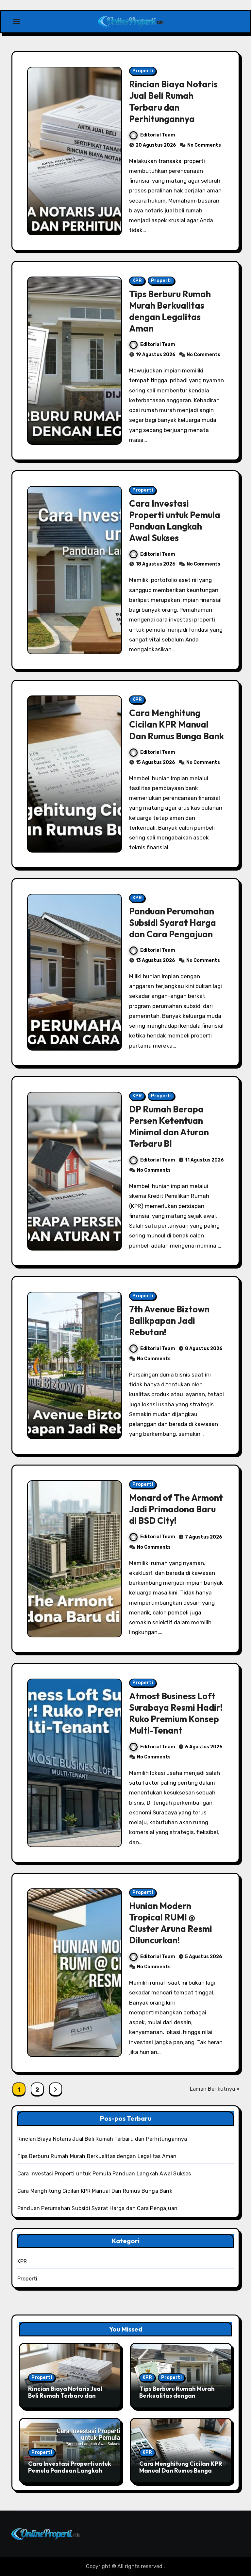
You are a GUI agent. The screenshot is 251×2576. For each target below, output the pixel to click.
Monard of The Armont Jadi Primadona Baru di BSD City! (176, 1509)
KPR (137, 281)
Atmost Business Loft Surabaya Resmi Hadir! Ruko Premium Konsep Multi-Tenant (176, 1713)
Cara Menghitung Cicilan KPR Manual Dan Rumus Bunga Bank (176, 724)
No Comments (204, 145)
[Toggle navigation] (17, 22)
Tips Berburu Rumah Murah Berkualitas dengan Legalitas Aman (170, 311)
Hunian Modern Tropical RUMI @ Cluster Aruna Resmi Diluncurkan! (171, 1923)
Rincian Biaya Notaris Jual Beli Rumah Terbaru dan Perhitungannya (173, 101)
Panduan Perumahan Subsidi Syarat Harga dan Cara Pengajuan (173, 923)
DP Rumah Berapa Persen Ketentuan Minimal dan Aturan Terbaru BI (169, 1126)
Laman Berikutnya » (215, 2089)
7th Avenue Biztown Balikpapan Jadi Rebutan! (169, 1321)
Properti (143, 71)
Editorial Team (158, 135)
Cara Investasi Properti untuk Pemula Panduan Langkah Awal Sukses (175, 521)
